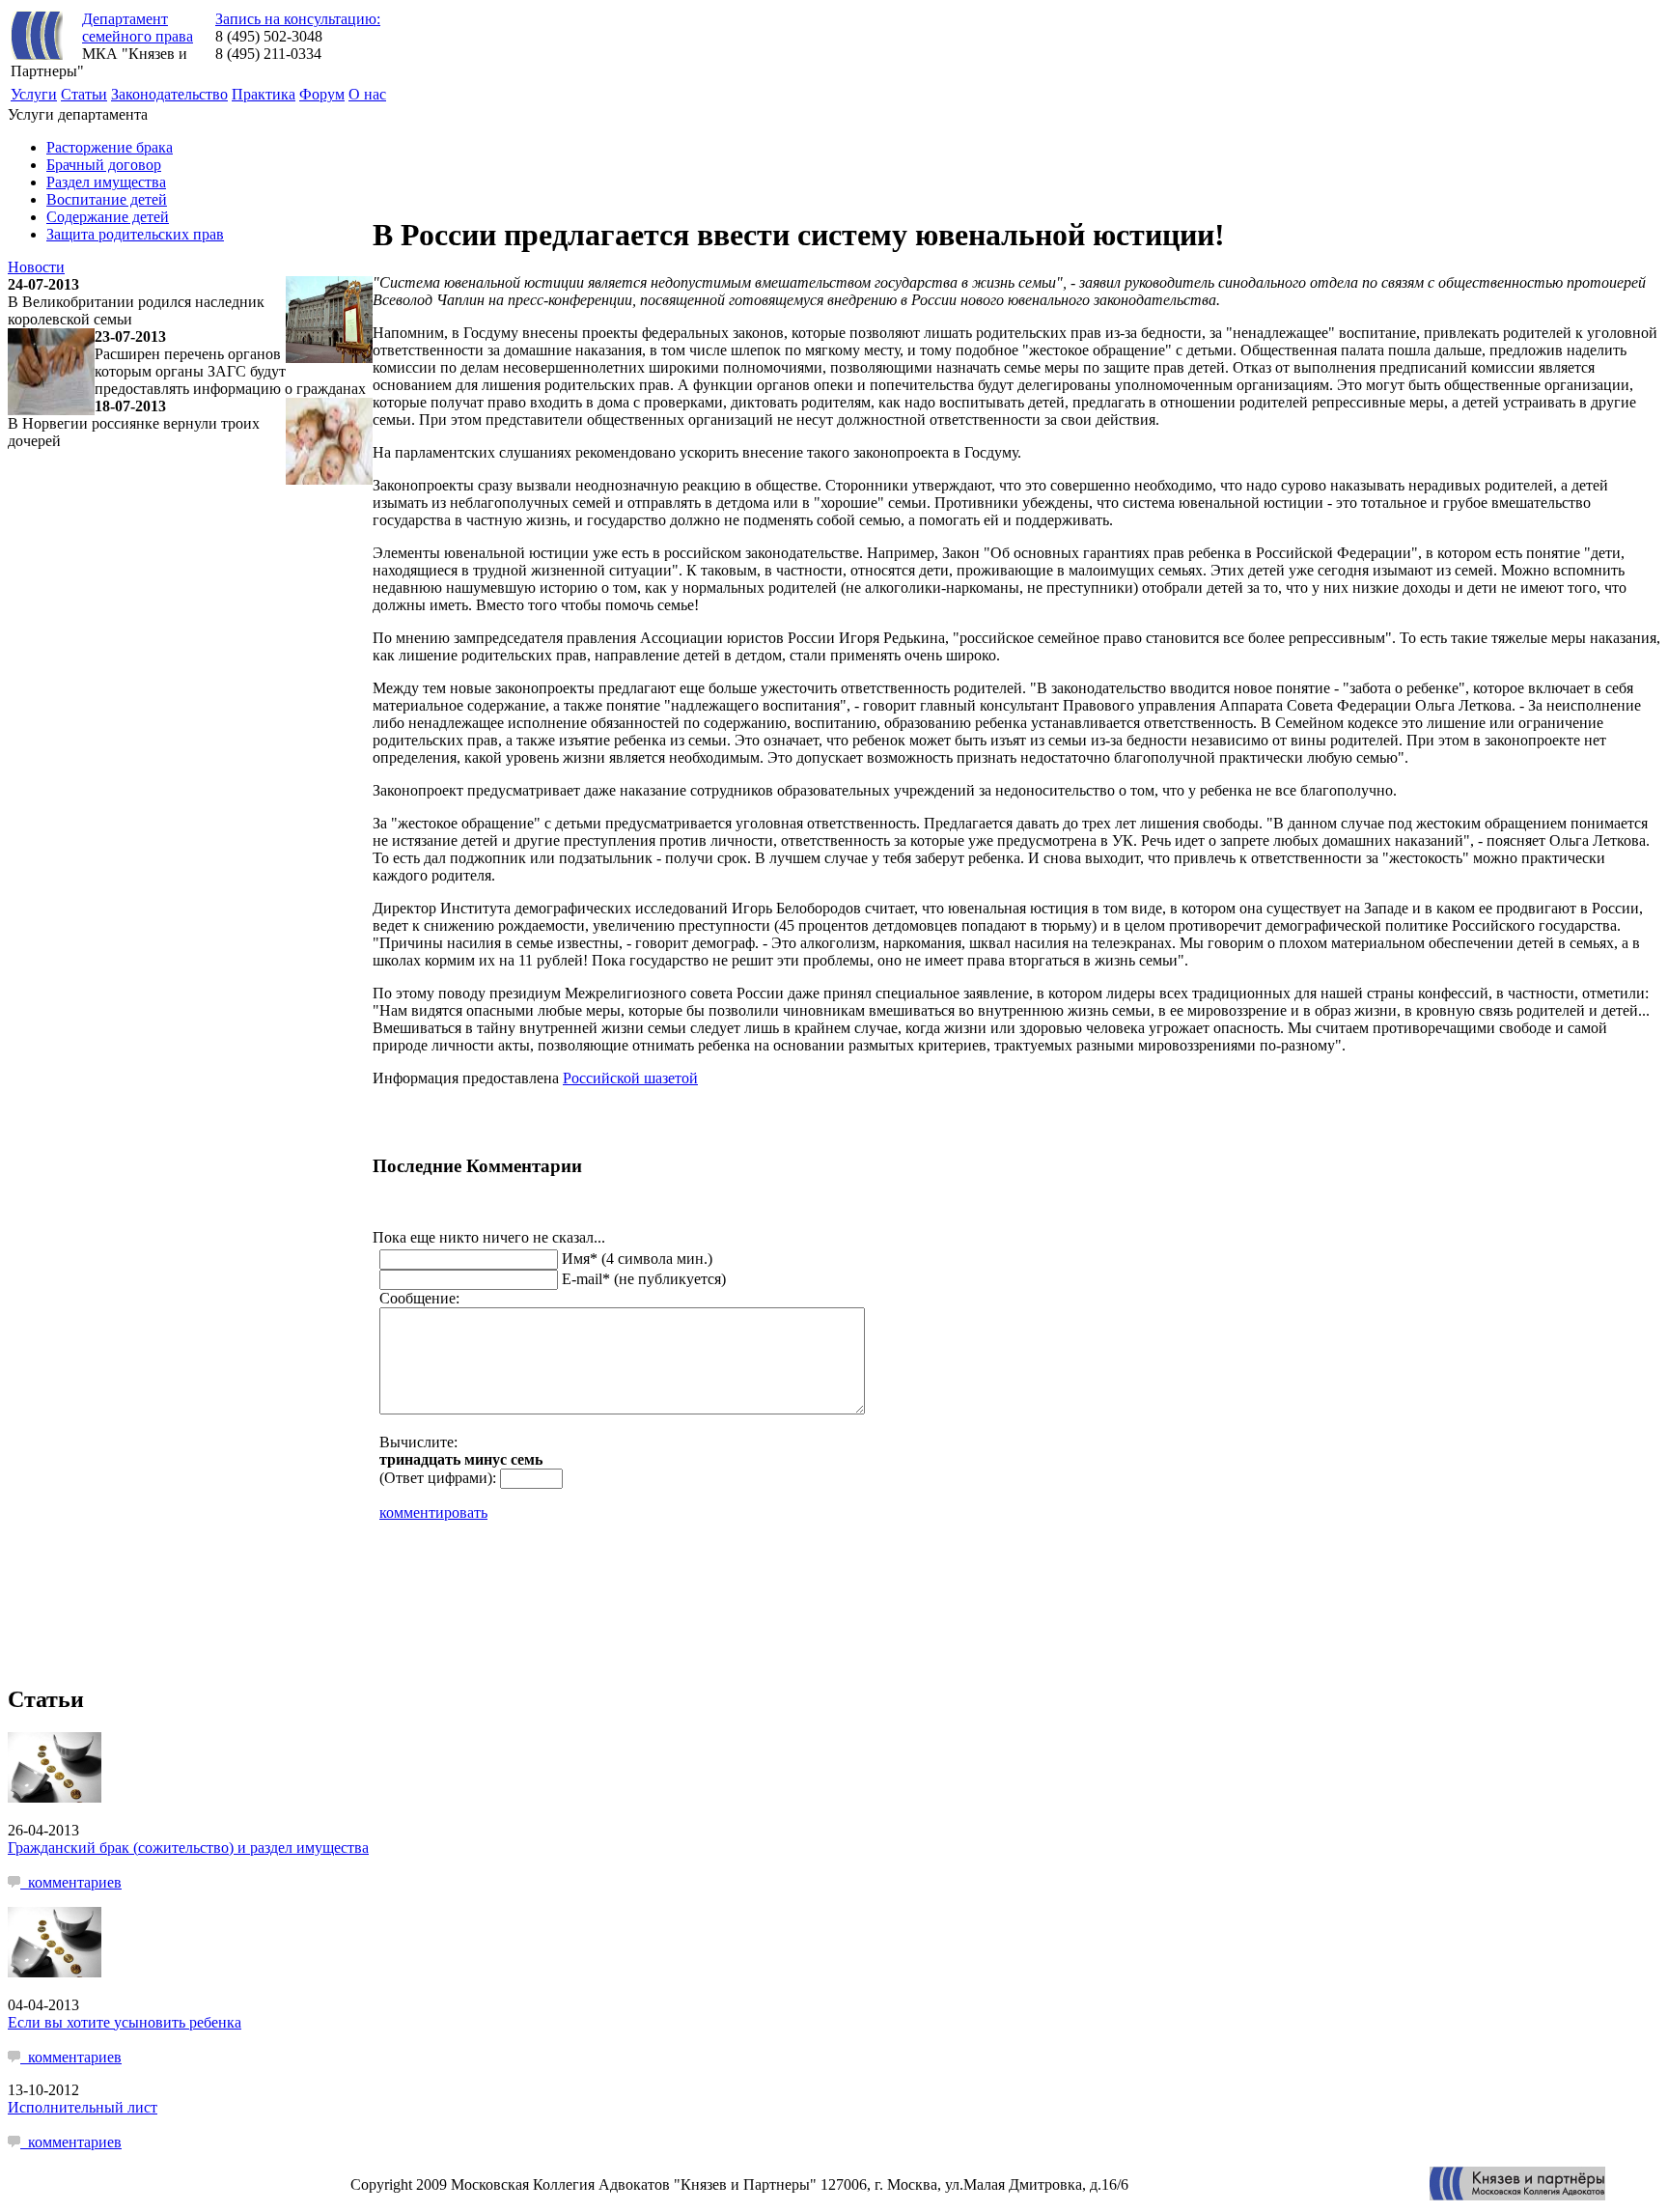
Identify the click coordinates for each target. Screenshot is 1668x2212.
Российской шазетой (630, 1078)
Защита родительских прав (135, 234)
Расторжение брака (110, 147)
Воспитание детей (107, 199)
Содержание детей (108, 217)
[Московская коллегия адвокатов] (1517, 2195)
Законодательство (169, 94)
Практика (264, 94)
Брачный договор (104, 165)
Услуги (34, 94)
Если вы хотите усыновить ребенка (125, 2022)
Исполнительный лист (83, 2107)
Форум (322, 94)
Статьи (84, 94)
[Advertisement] (724, 150)
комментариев (71, 1882)
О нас (367, 94)
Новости (36, 267)
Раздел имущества (106, 182)
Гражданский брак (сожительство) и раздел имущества (188, 1848)
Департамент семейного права (138, 28)
